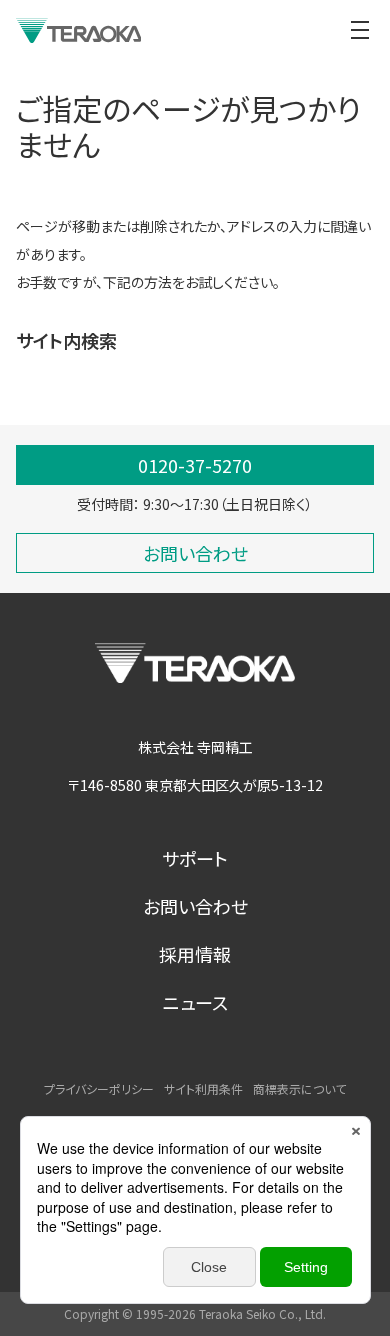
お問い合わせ (195, 906)
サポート (195, 858)
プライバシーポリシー (99, 1088)
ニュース (195, 1002)
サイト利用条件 (203, 1088)
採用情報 (195, 954)
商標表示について (299, 1088)
